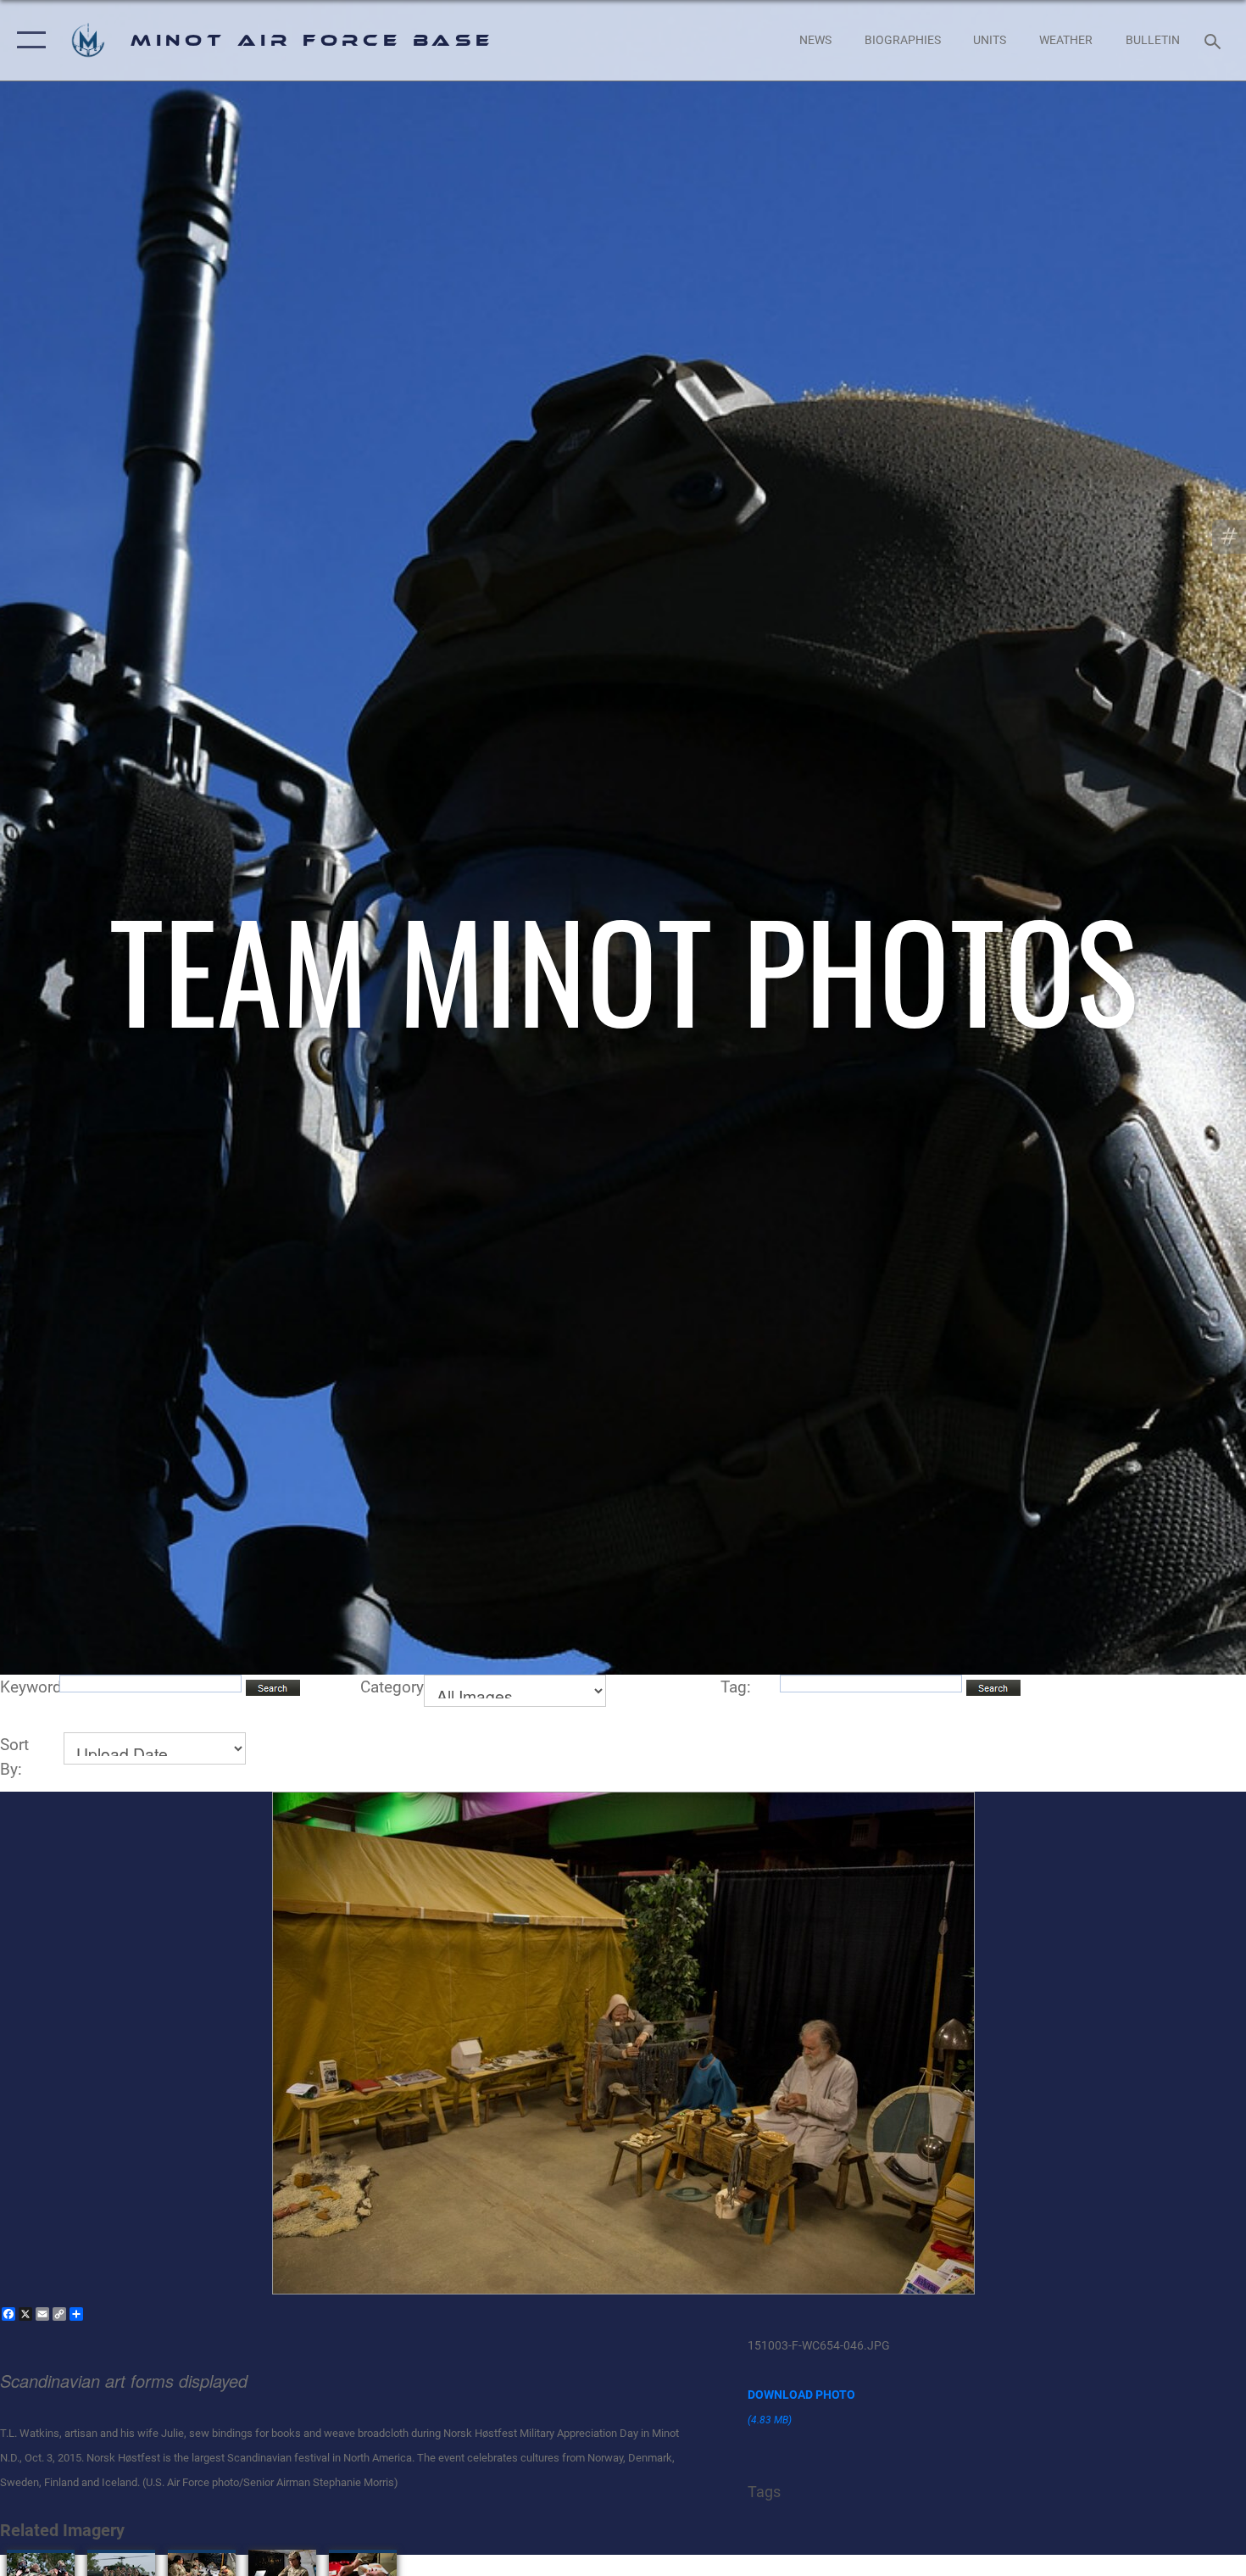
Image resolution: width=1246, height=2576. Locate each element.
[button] (28, 40)
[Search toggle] (1215, 40)
